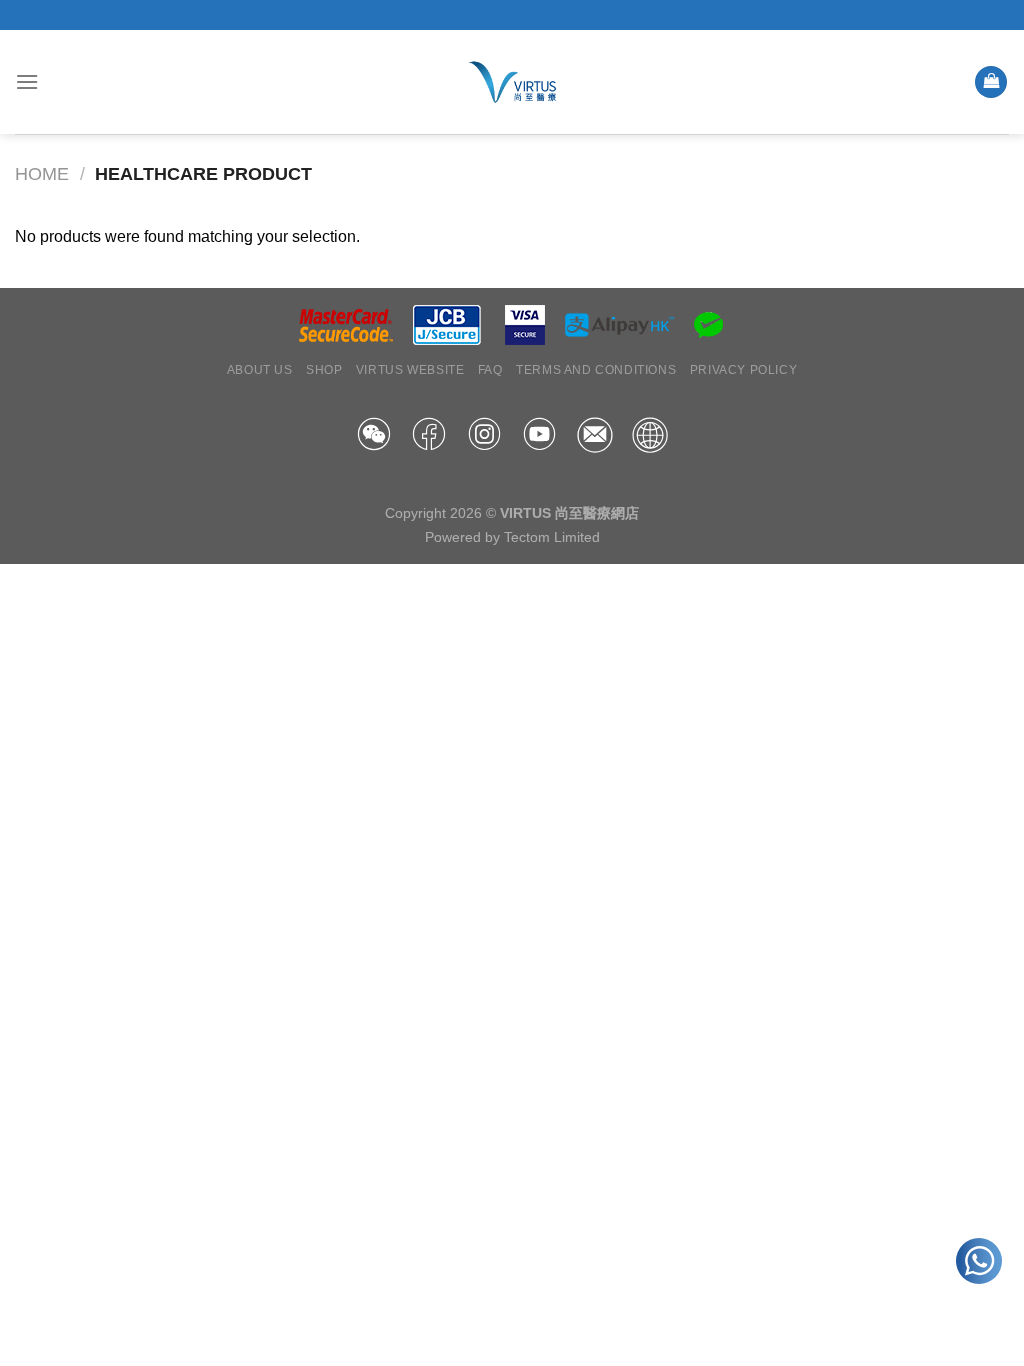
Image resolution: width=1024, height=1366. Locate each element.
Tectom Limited (552, 537)
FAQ (490, 370)
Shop (324, 370)
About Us (260, 370)
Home (42, 173)
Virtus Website (410, 370)
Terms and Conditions (596, 370)
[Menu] (27, 81)
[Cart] (991, 82)
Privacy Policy (744, 370)
